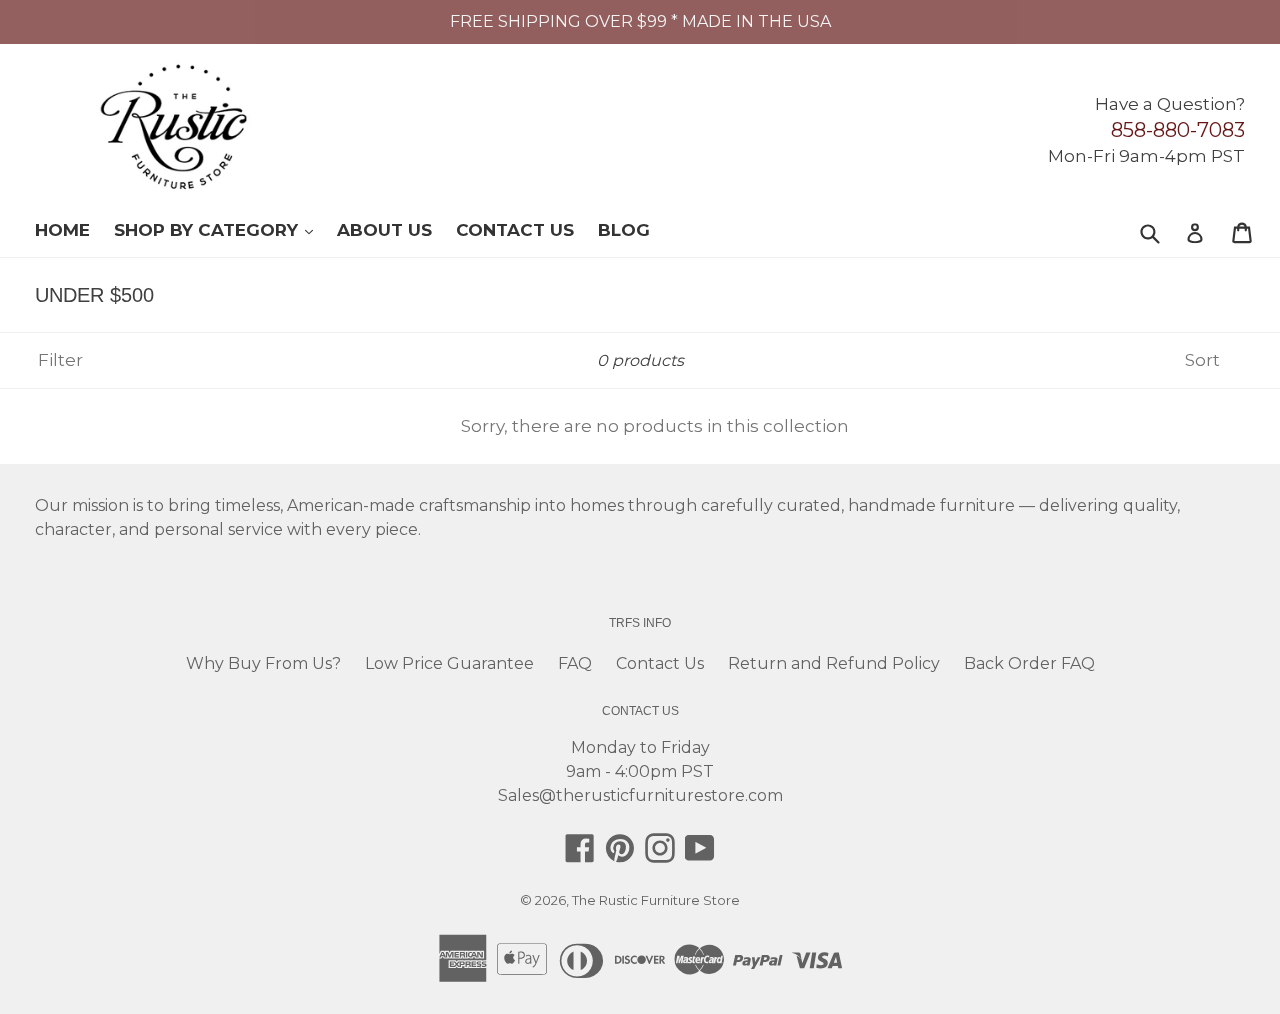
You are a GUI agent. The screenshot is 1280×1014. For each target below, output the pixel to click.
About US (384, 230)
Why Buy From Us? (263, 663)
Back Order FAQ (1029, 663)
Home (62, 230)
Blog (624, 230)
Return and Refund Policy (834, 663)
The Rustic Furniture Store (656, 900)
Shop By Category (223, 229)
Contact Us (515, 230)
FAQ (575, 663)
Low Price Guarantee (449, 663)
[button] (1279, 1006)
